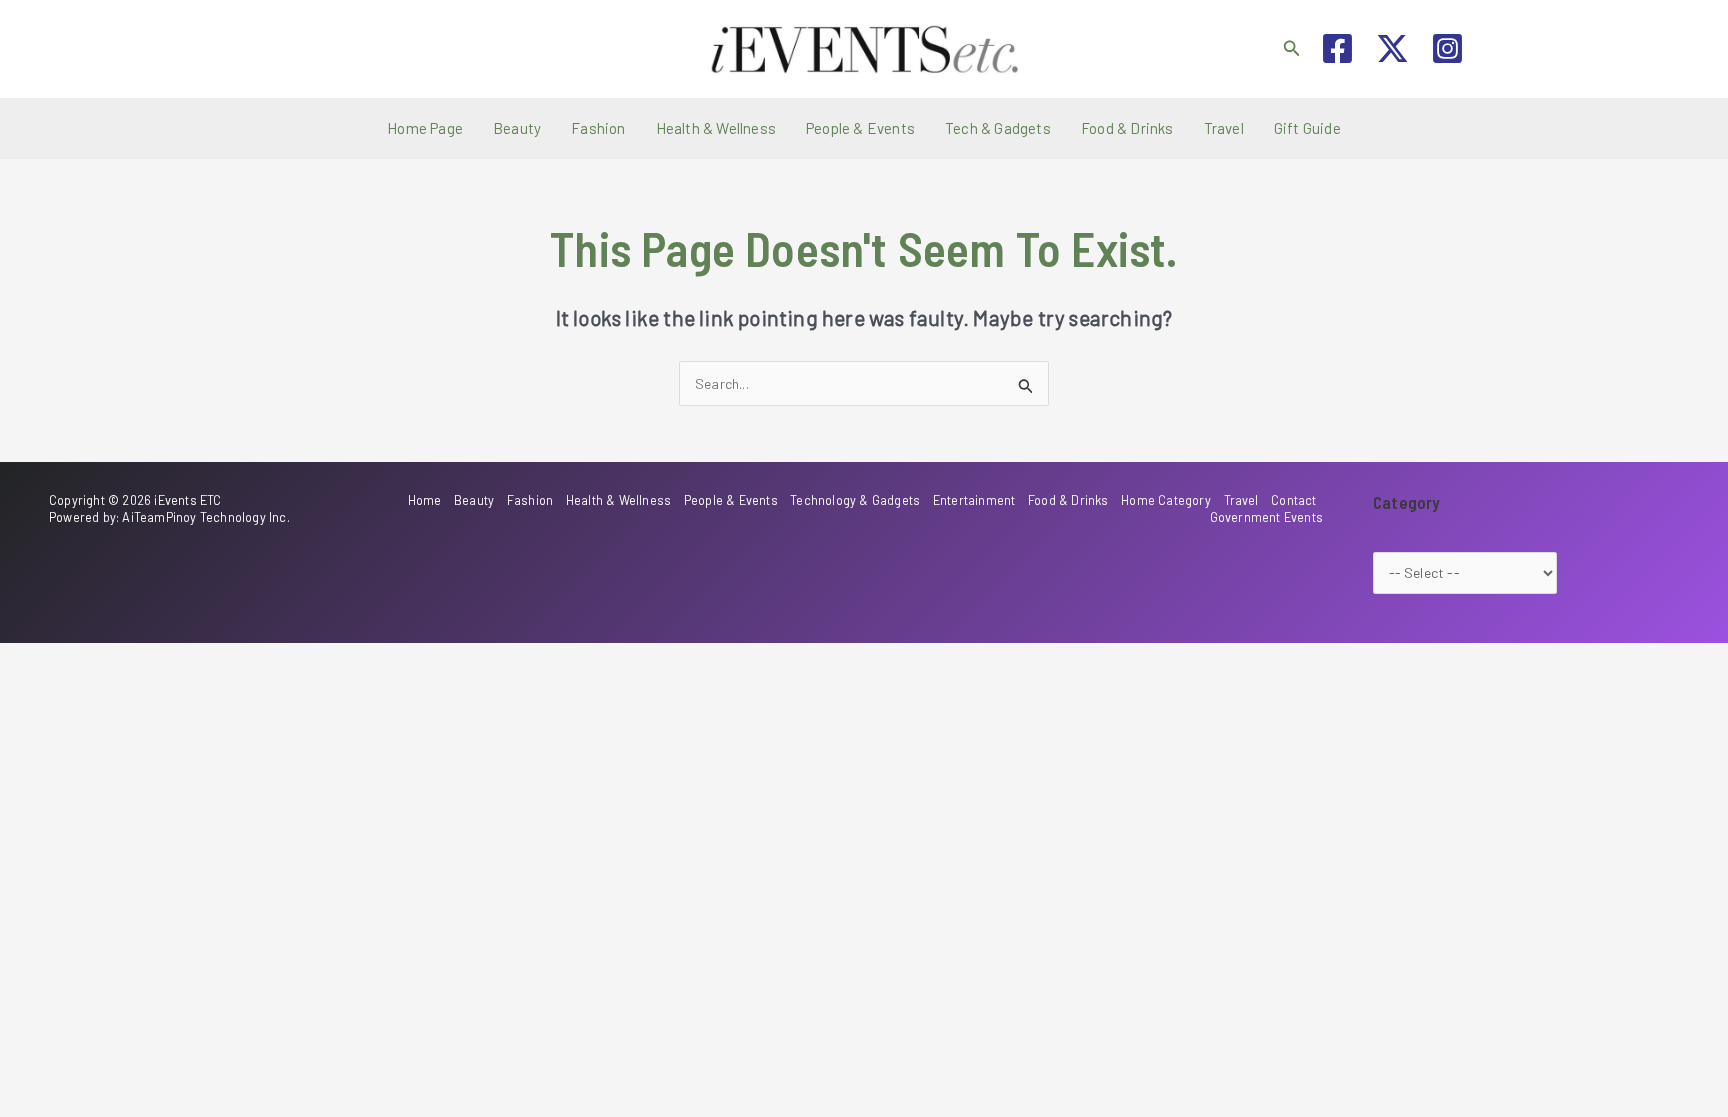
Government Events (1266, 517)
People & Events (860, 128)
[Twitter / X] (1392, 48)
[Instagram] (1447, 48)
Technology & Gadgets (855, 500)
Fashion (598, 128)
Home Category (1166, 500)
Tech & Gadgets (998, 128)
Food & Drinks (1127, 128)
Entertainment (974, 500)
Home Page (425, 128)
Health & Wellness (716, 128)
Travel (1224, 128)
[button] (1292, 48)
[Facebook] (1337, 48)
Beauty (517, 128)
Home (425, 500)
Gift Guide (1307, 128)
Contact (1293, 500)
